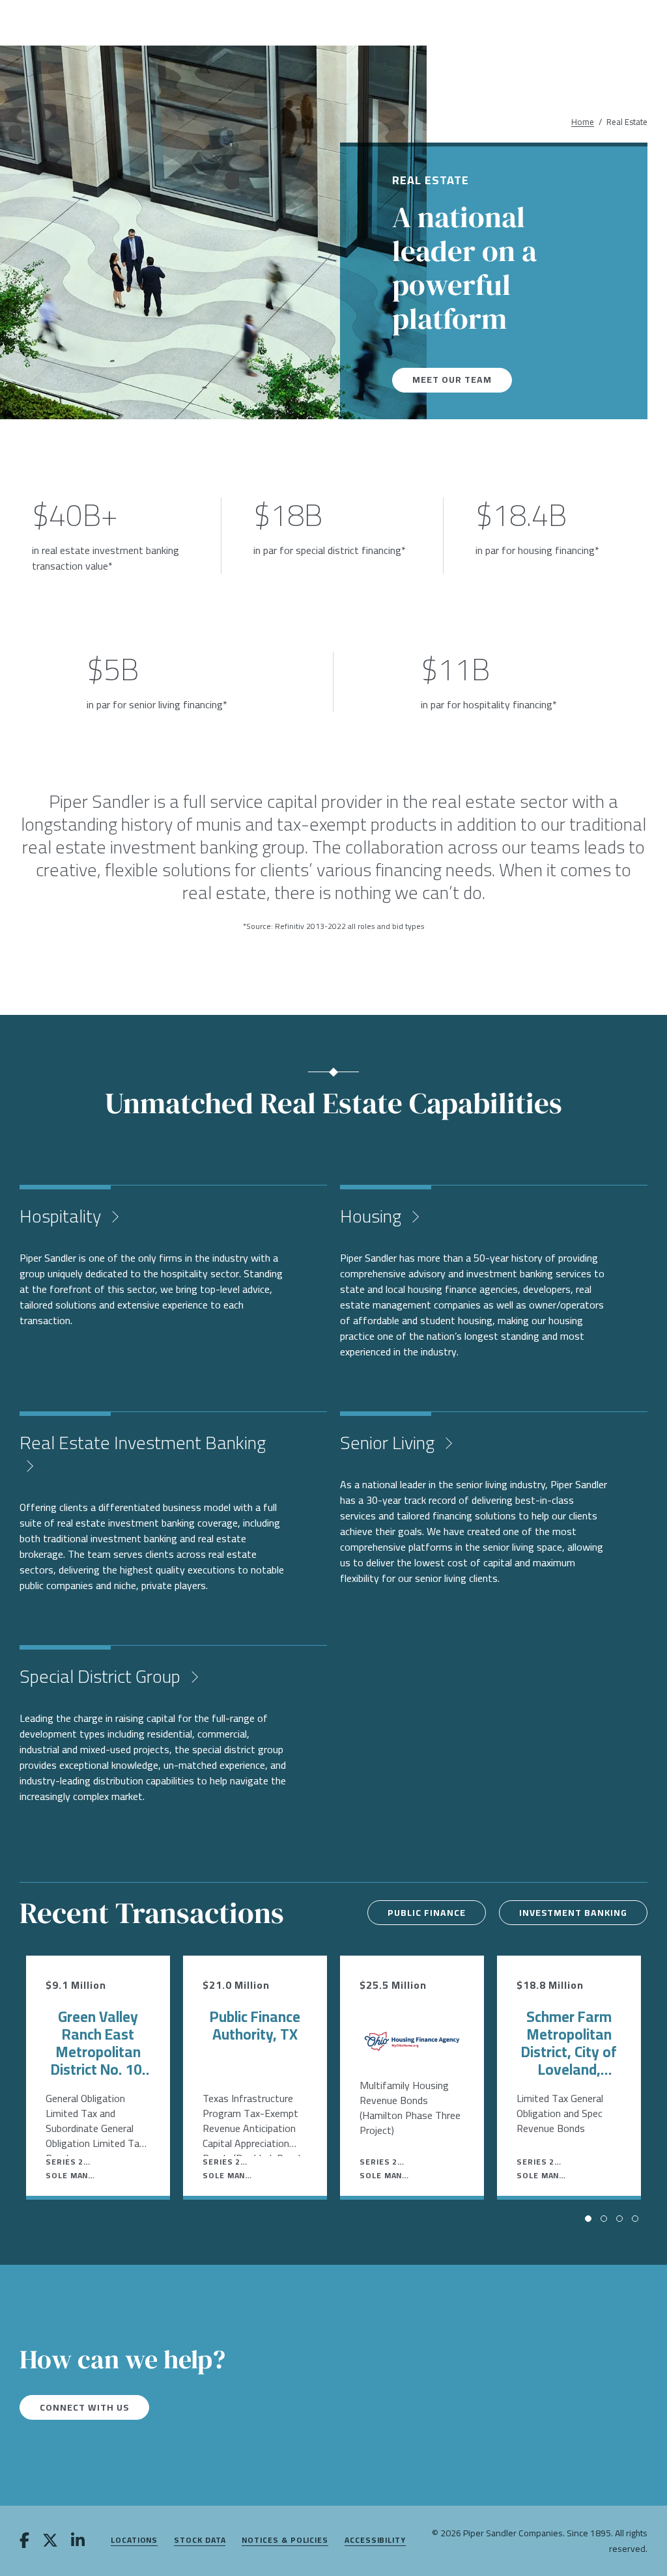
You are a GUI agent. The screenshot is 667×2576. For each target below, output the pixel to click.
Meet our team (452, 380)
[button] (588, 2219)
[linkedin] (78, 2541)
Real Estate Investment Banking (143, 1443)
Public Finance (427, 1913)
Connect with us (84, 2407)
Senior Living (389, 1443)
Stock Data (200, 2541)
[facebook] (24, 2541)
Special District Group (102, 1676)
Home (583, 122)
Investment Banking (573, 1913)
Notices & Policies (285, 2541)
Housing (373, 1216)
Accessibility (375, 2541)
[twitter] (50, 2541)
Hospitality (62, 1216)
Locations (134, 2541)
